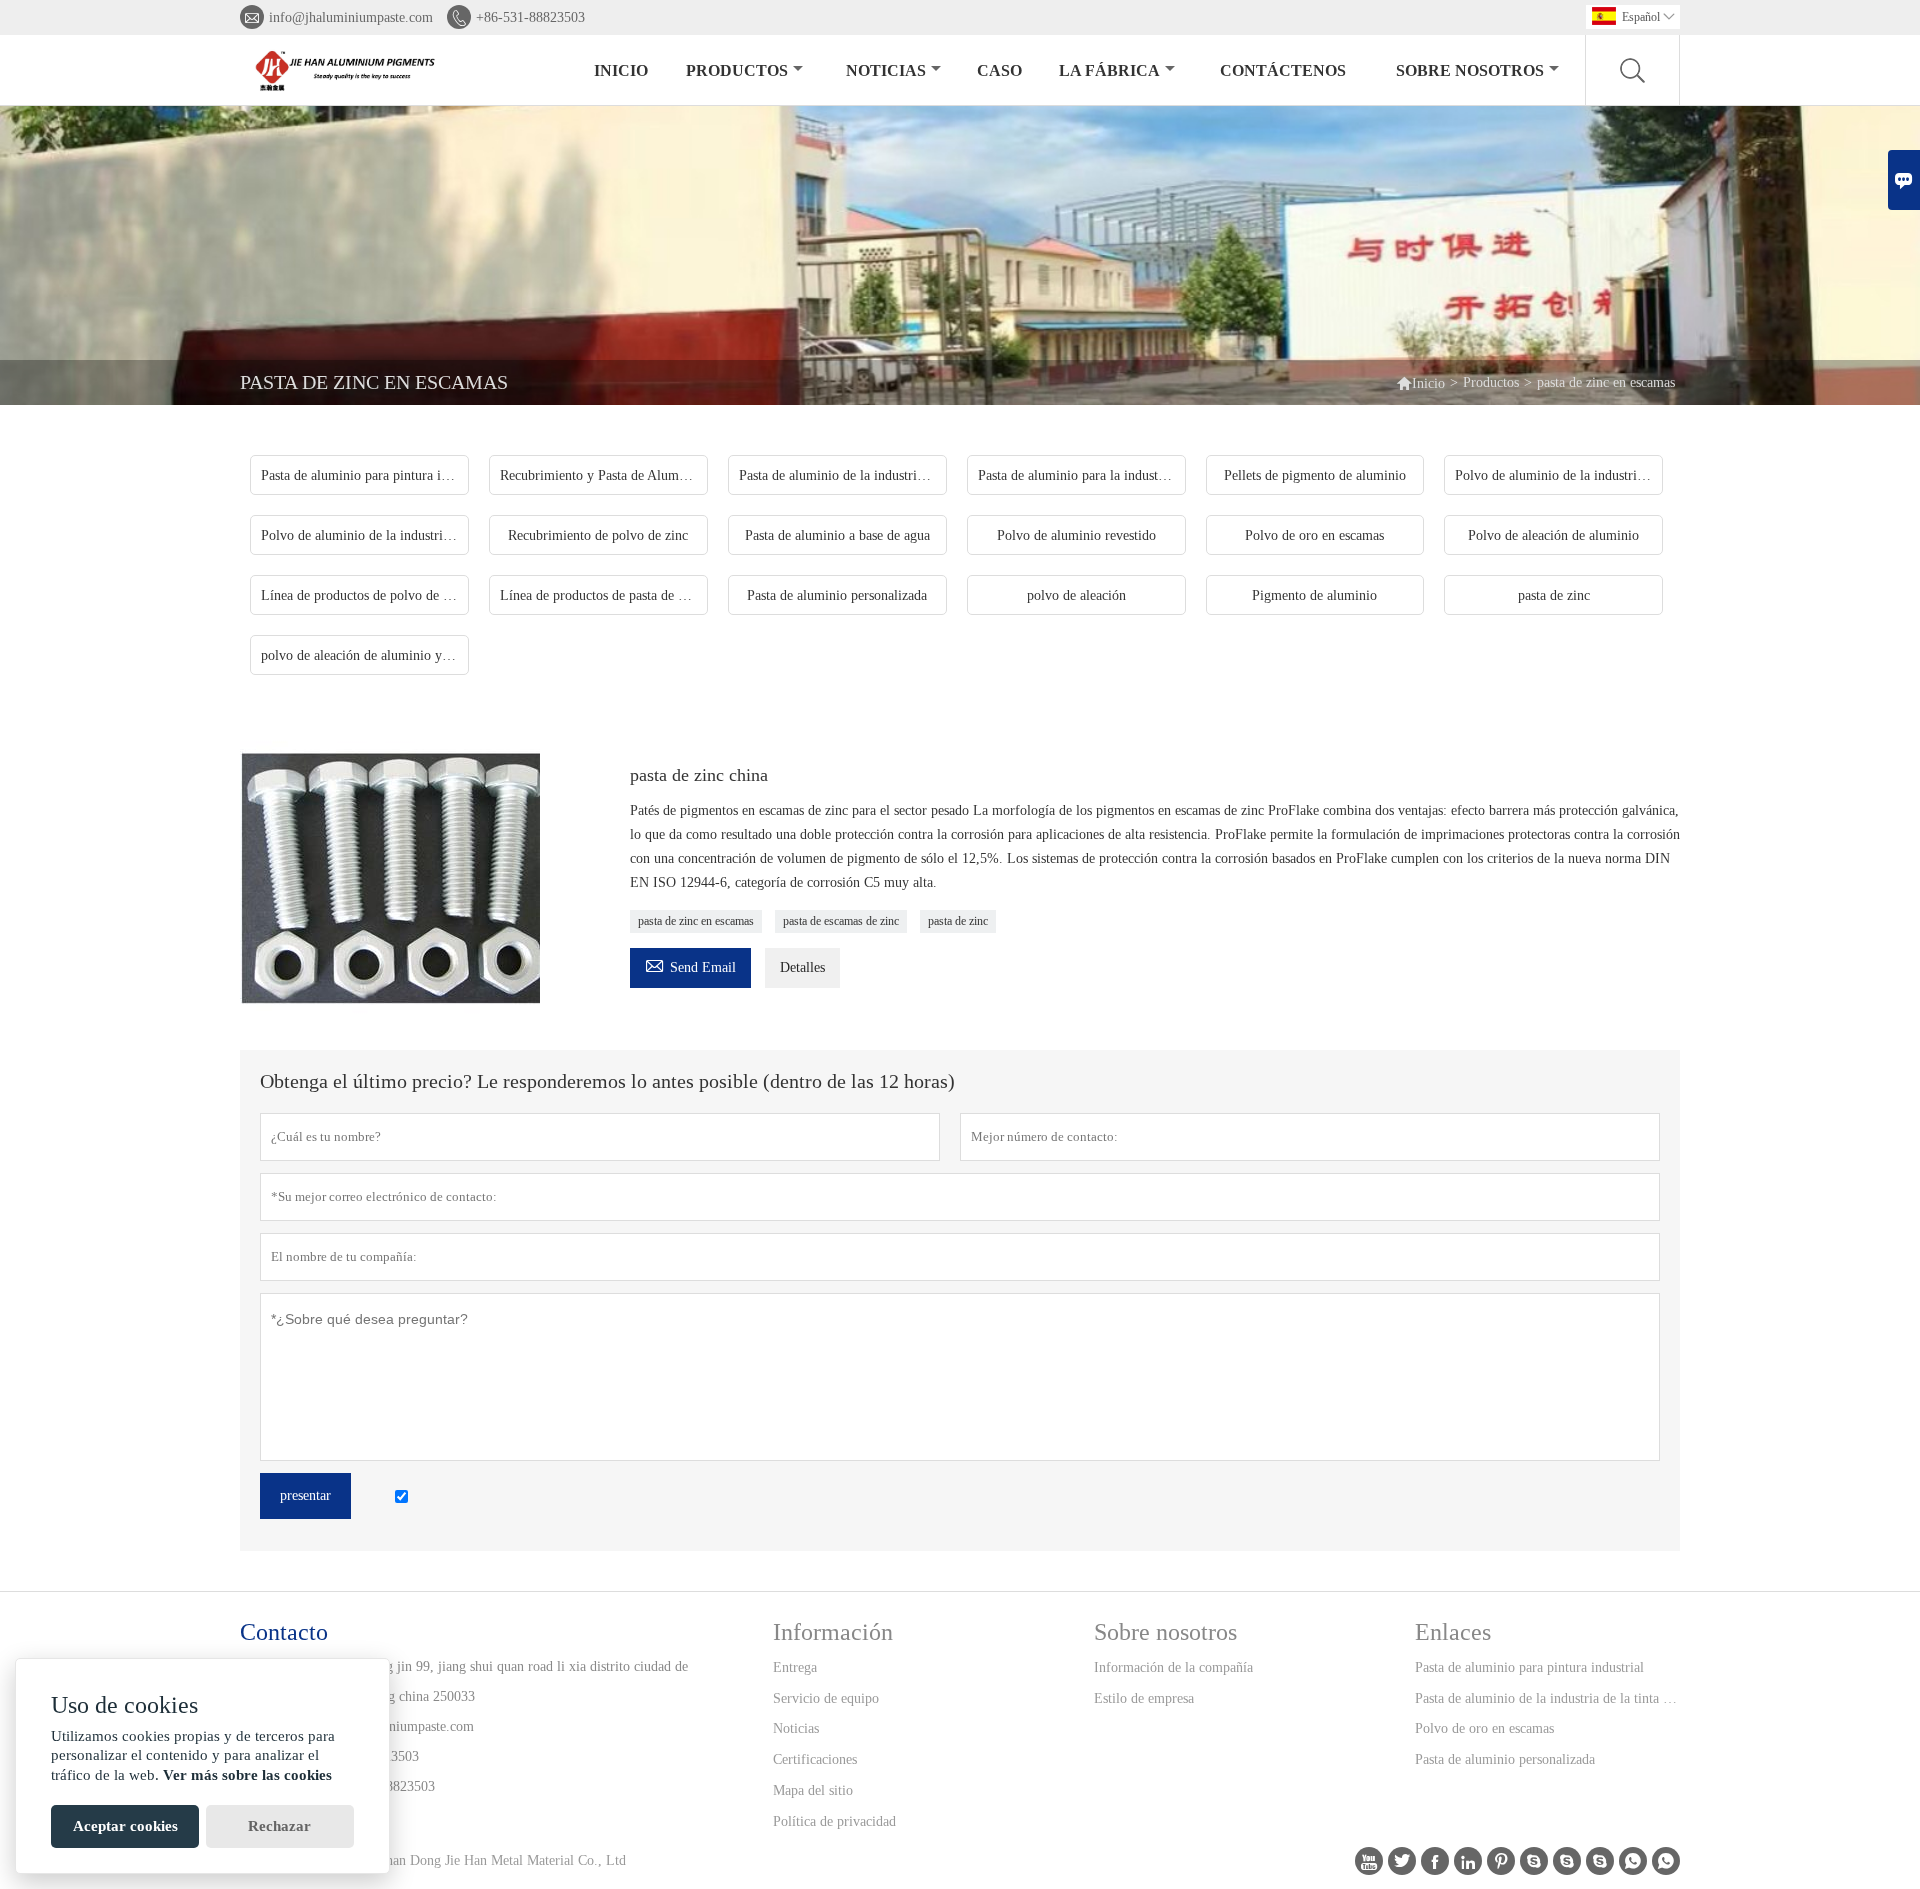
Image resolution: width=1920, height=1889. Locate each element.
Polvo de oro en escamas (1484, 1728)
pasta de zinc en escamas (696, 921)
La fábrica (1109, 70)
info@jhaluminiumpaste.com (351, 17)
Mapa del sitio (813, 1790)
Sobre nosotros (1470, 70)
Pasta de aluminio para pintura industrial (1529, 1667)
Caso (999, 70)
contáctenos (1283, 70)
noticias (886, 70)
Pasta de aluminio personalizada (1505, 1759)
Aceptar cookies (125, 1826)
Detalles (802, 967)
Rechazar (279, 1826)
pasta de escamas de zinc (841, 921)
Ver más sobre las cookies (247, 1775)
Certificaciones (815, 1759)
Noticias (796, 1728)
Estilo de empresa (1144, 1698)
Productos (737, 70)
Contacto (284, 1632)
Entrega (795, 1667)
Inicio (621, 70)
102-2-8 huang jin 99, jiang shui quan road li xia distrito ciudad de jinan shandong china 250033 (499, 1681)
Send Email (690, 964)
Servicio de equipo (826, 1698)
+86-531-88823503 (530, 17)
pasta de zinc (958, 921)
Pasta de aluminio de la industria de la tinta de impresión (1547, 1698)
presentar (305, 1495)
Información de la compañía (1173, 1667)
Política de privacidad (834, 1821)
